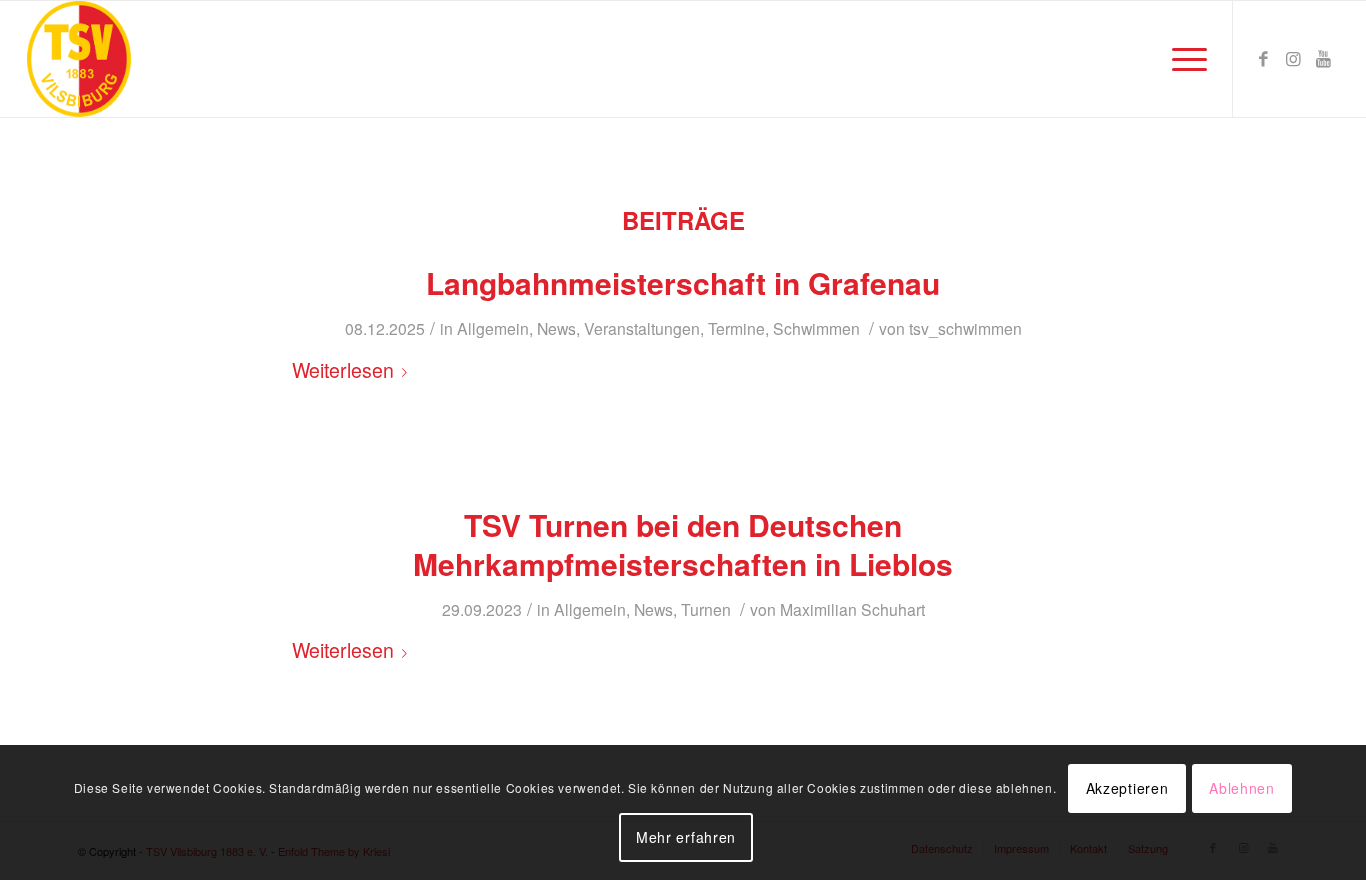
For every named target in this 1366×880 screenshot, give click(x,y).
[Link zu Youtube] (1324, 58)
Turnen (706, 609)
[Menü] (1183, 59)
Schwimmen (816, 328)
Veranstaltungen (642, 328)
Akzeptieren (1127, 788)
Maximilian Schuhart (852, 609)
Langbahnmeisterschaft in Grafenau (683, 282)
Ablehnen (1242, 788)
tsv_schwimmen (965, 328)
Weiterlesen (343, 370)
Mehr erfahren (686, 837)
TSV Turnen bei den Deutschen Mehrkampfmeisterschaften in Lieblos (683, 544)
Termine (736, 328)
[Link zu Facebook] (1264, 58)
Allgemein (493, 328)
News (556, 328)
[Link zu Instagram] (1294, 58)
